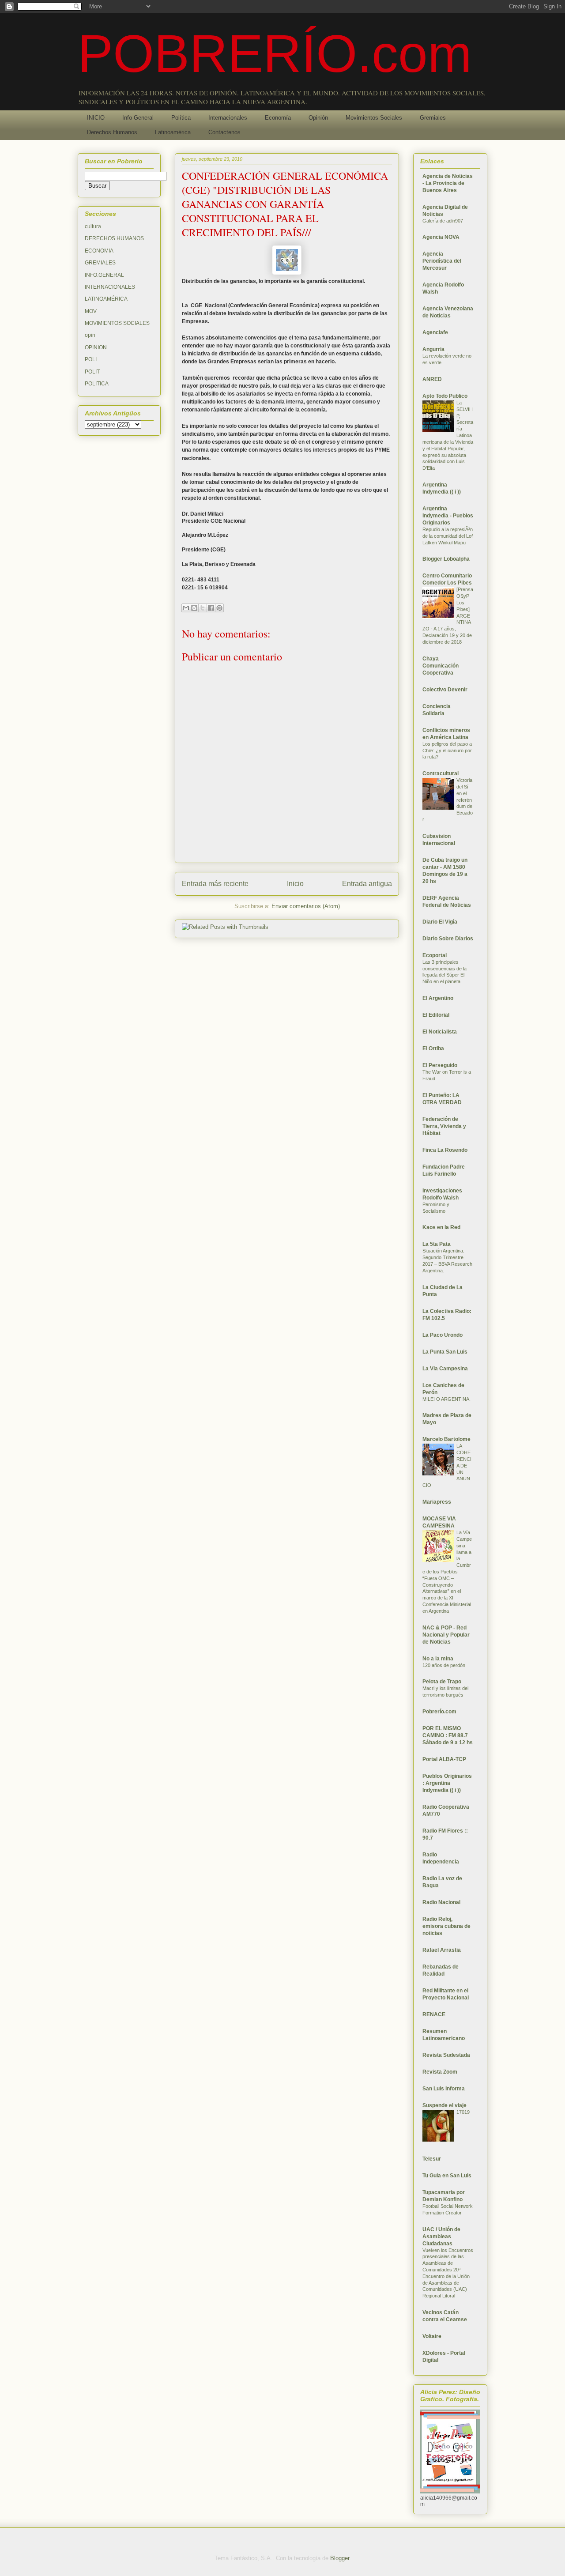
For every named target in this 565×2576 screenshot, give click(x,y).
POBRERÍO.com (275, 53)
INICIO (96, 118)
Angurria (433, 349)
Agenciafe (435, 332)
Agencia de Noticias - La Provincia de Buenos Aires (448, 183)
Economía (278, 118)
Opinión (318, 118)
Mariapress (437, 1502)
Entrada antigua (367, 884)
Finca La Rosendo (445, 1150)
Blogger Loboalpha (446, 559)
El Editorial (436, 1015)
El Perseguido (440, 1065)
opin (90, 335)
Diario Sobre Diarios (448, 939)
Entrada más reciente (215, 884)
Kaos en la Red (441, 1227)
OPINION (96, 347)
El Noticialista (440, 1032)
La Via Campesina (445, 1369)
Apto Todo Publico (445, 396)
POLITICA (97, 384)
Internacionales (228, 118)
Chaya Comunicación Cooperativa (441, 666)
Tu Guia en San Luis (447, 2176)
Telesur (432, 2159)
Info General (138, 118)
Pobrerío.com (439, 1712)
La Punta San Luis (445, 1352)
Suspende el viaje (444, 2105)
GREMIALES (100, 263)
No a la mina (438, 1659)
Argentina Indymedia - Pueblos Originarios (448, 516)
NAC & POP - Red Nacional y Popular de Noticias (446, 1635)
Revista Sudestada (446, 2055)
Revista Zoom (440, 2072)
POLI (91, 359)
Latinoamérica (173, 132)
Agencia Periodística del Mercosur (442, 261)
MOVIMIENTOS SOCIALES (117, 323)
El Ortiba (433, 1049)
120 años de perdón (444, 1665)
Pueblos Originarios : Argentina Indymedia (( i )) (447, 1783)
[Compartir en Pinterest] (219, 608)
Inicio (295, 884)
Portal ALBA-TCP (444, 1759)
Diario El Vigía (440, 922)
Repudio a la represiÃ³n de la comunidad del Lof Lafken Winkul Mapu (448, 536)
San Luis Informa (444, 2089)
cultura (93, 226)
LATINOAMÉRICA (106, 299)
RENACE (434, 2014)
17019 (463, 2112)
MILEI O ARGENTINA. (446, 1399)
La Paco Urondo (443, 1335)
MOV (91, 311)
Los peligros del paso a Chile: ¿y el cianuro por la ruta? (447, 751)
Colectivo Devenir (445, 690)
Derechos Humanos (112, 132)
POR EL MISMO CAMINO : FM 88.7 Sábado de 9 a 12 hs (448, 1735)
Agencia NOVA (441, 237)
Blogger (340, 2558)
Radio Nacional (441, 1902)
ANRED (432, 379)
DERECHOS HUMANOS (114, 238)
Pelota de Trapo (442, 1682)
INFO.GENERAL (104, 275)
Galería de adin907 (443, 221)
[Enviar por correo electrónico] (186, 608)
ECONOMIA (99, 251)
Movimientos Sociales (374, 118)
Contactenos (224, 132)
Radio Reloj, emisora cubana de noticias (446, 1926)
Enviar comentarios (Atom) (306, 906)
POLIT (92, 372)
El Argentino (438, 998)
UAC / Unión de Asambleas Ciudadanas (441, 2237)
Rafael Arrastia (442, 1950)
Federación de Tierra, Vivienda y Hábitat (444, 1126)
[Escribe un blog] (194, 608)
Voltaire (432, 2336)
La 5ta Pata (437, 1244)
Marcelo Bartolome (446, 1439)
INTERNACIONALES (110, 287)
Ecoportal (435, 955)
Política (181, 118)
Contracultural (441, 773)
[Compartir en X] (203, 608)
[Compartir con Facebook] (211, 608)
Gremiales (433, 118)
